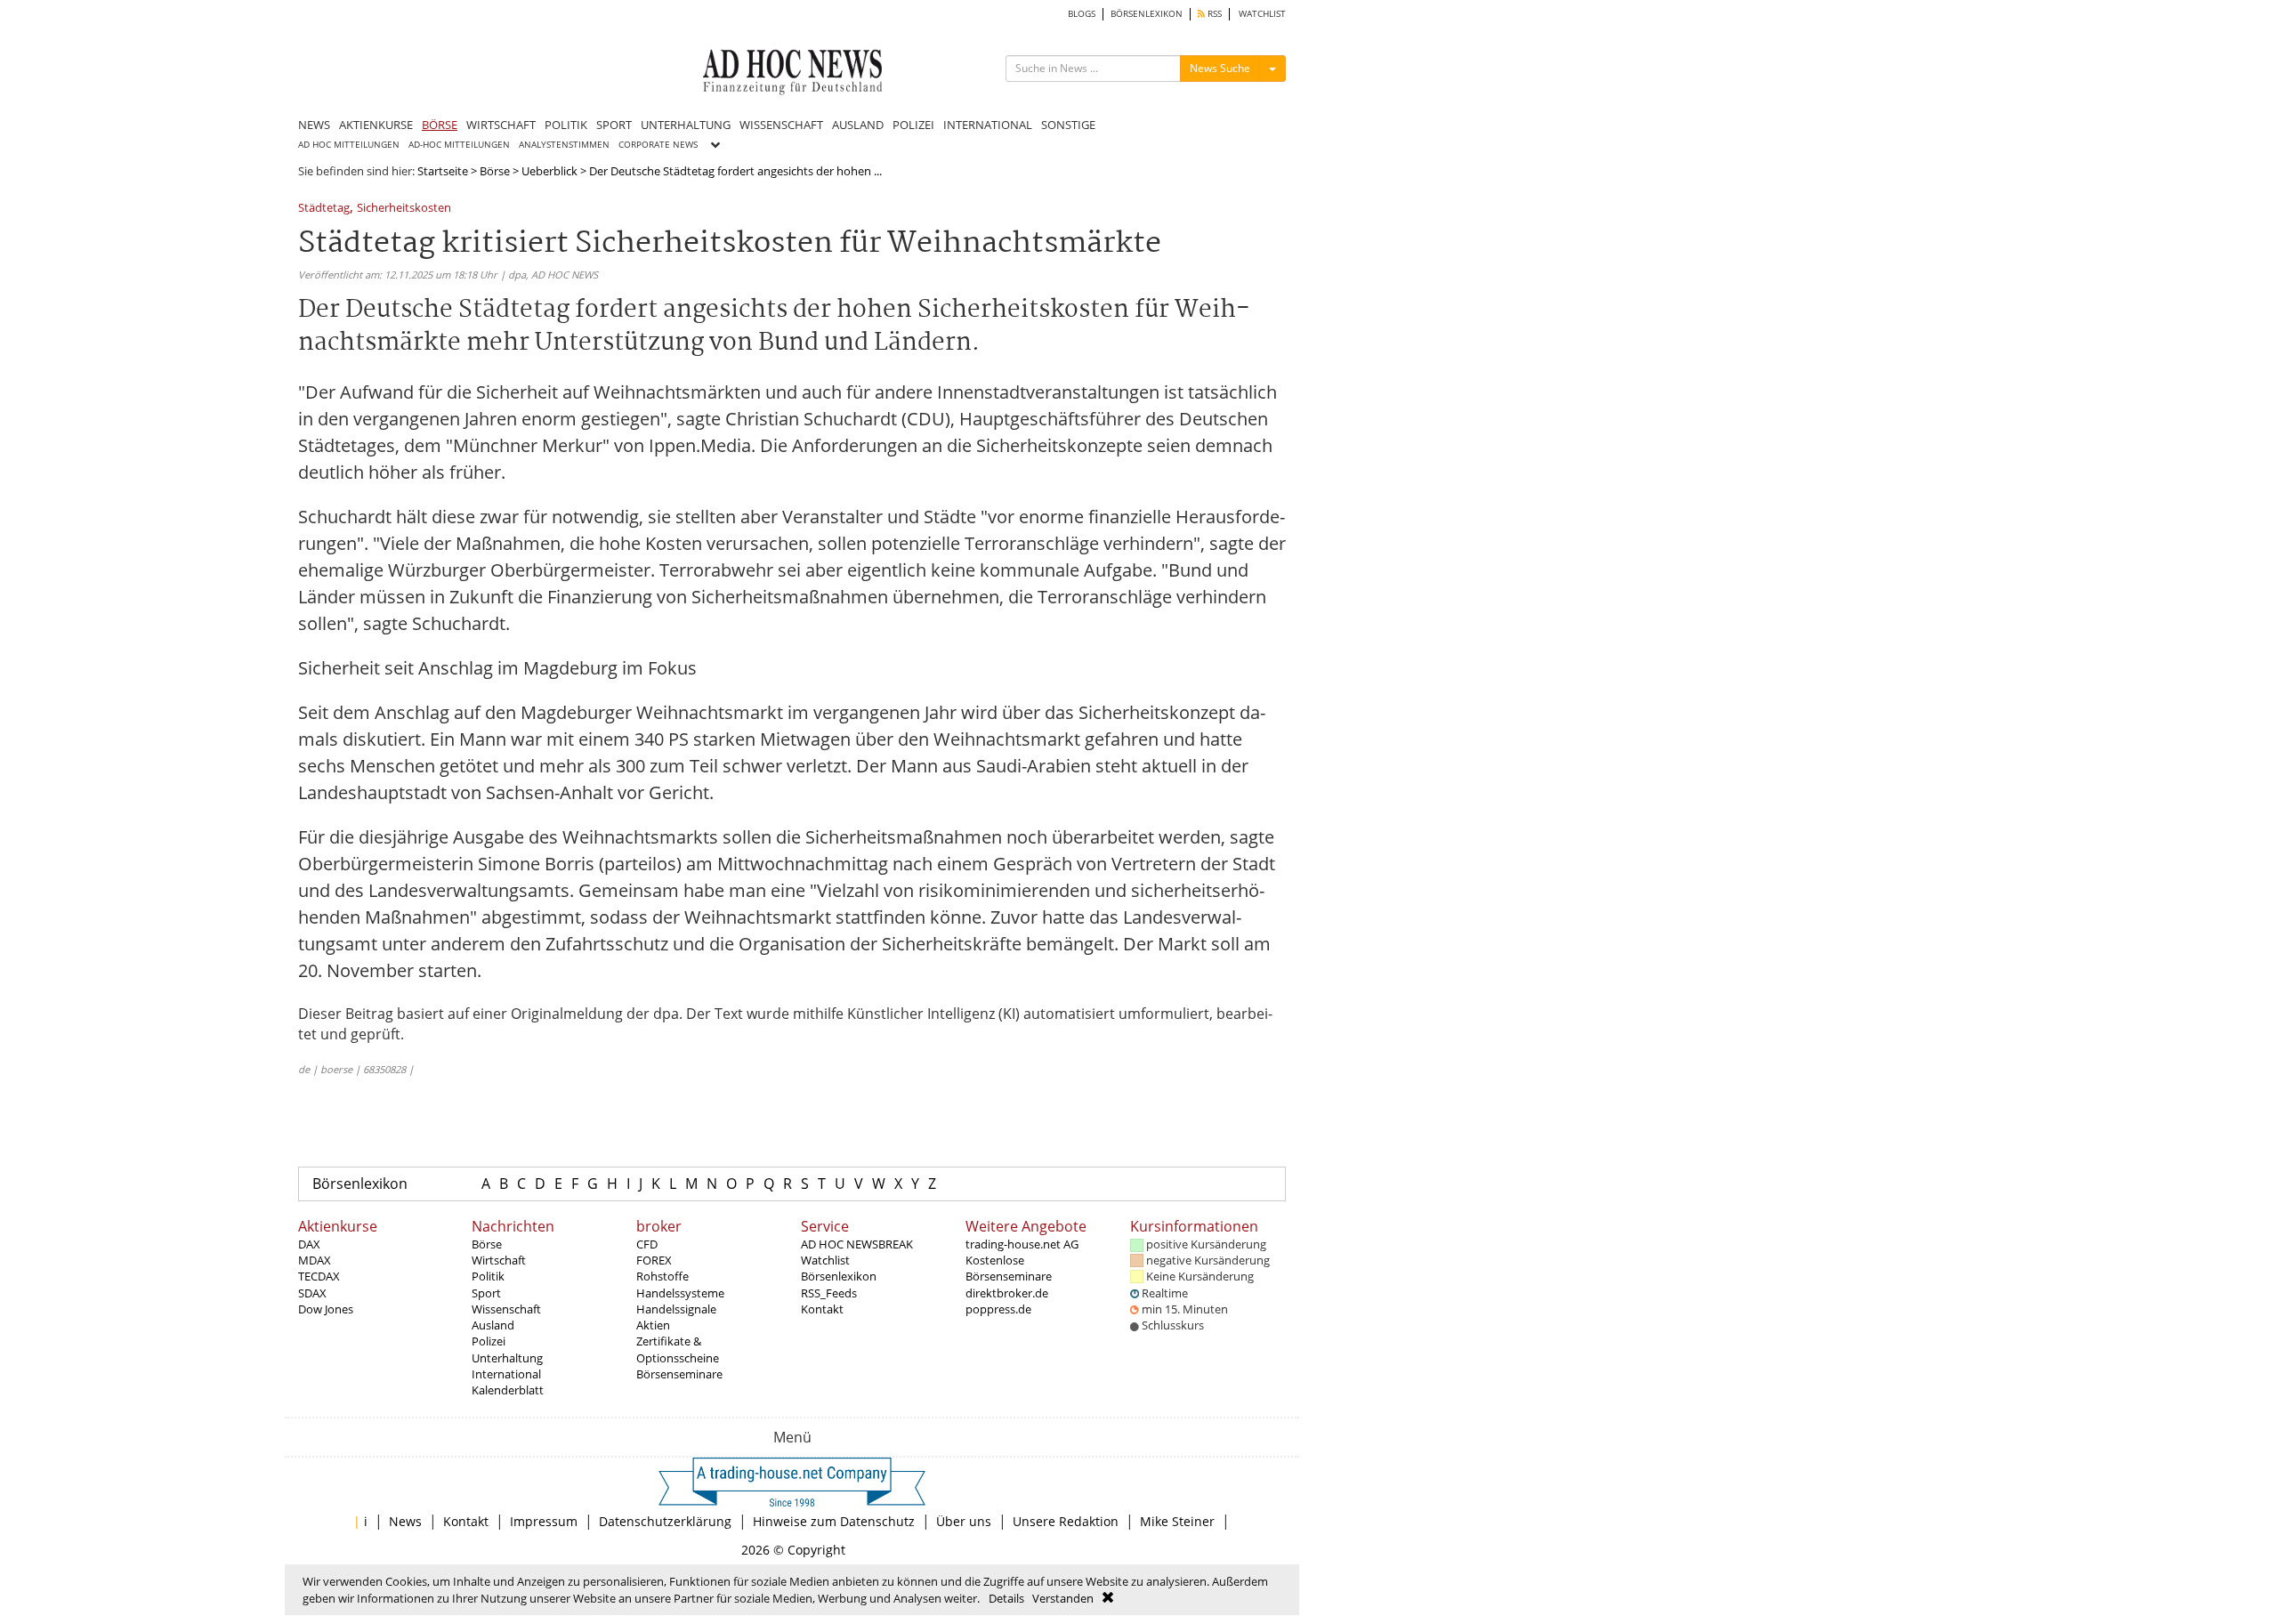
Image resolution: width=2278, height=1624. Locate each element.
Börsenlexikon (360, 1184)
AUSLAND (858, 125)
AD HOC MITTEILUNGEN (349, 145)
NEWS (314, 125)
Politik (488, 1276)
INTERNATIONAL (988, 125)
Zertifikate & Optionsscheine (678, 1349)
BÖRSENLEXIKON (1147, 14)
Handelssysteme (680, 1293)
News (405, 1521)
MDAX (315, 1260)
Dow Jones (326, 1309)
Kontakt (822, 1309)
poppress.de (998, 1309)
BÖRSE (440, 125)
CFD (647, 1244)
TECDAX (319, 1276)
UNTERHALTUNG (686, 125)
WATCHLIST (1262, 14)
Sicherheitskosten (404, 209)
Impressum (544, 1521)
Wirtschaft (499, 1260)
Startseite (443, 171)
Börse (495, 171)
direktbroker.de (1007, 1293)
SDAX (312, 1293)
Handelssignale (676, 1309)
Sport (486, 1293)
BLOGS (1082, 14)
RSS (1213, 14)
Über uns (964, 1521)
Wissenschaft (506, 1309)
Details (1006, 1598)
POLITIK (566, 125)
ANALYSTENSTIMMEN (564, 145)
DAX (309, 1244)
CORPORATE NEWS (658, 145)
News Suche (1220, 68)
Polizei (489, 1341)
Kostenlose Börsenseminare (1009, 1268)
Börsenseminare (679, 1374)
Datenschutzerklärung (665, 1521)
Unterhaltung (507, 1358)
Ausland (493, 1325)
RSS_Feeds (829, 1293)
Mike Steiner (1177, 1521)
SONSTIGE (1068, 125)
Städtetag (324, 209)
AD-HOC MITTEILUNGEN (459, 145)
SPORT (614, 125)
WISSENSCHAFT (781, 125)
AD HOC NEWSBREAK (857, 1244)
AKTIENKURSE (376, 125)
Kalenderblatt (508, 1390)
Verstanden (1063, 1598)
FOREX (654, 1260)
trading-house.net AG (1022, 1244)
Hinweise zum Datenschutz (834, 1521)
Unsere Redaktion (1066, 1521)
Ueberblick (549, 171)
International (506, 1374)
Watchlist (825, 1260)
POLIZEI (913, 125)
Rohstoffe (662, 1276)
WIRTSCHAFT (501, 125)
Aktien (653, 1325)
